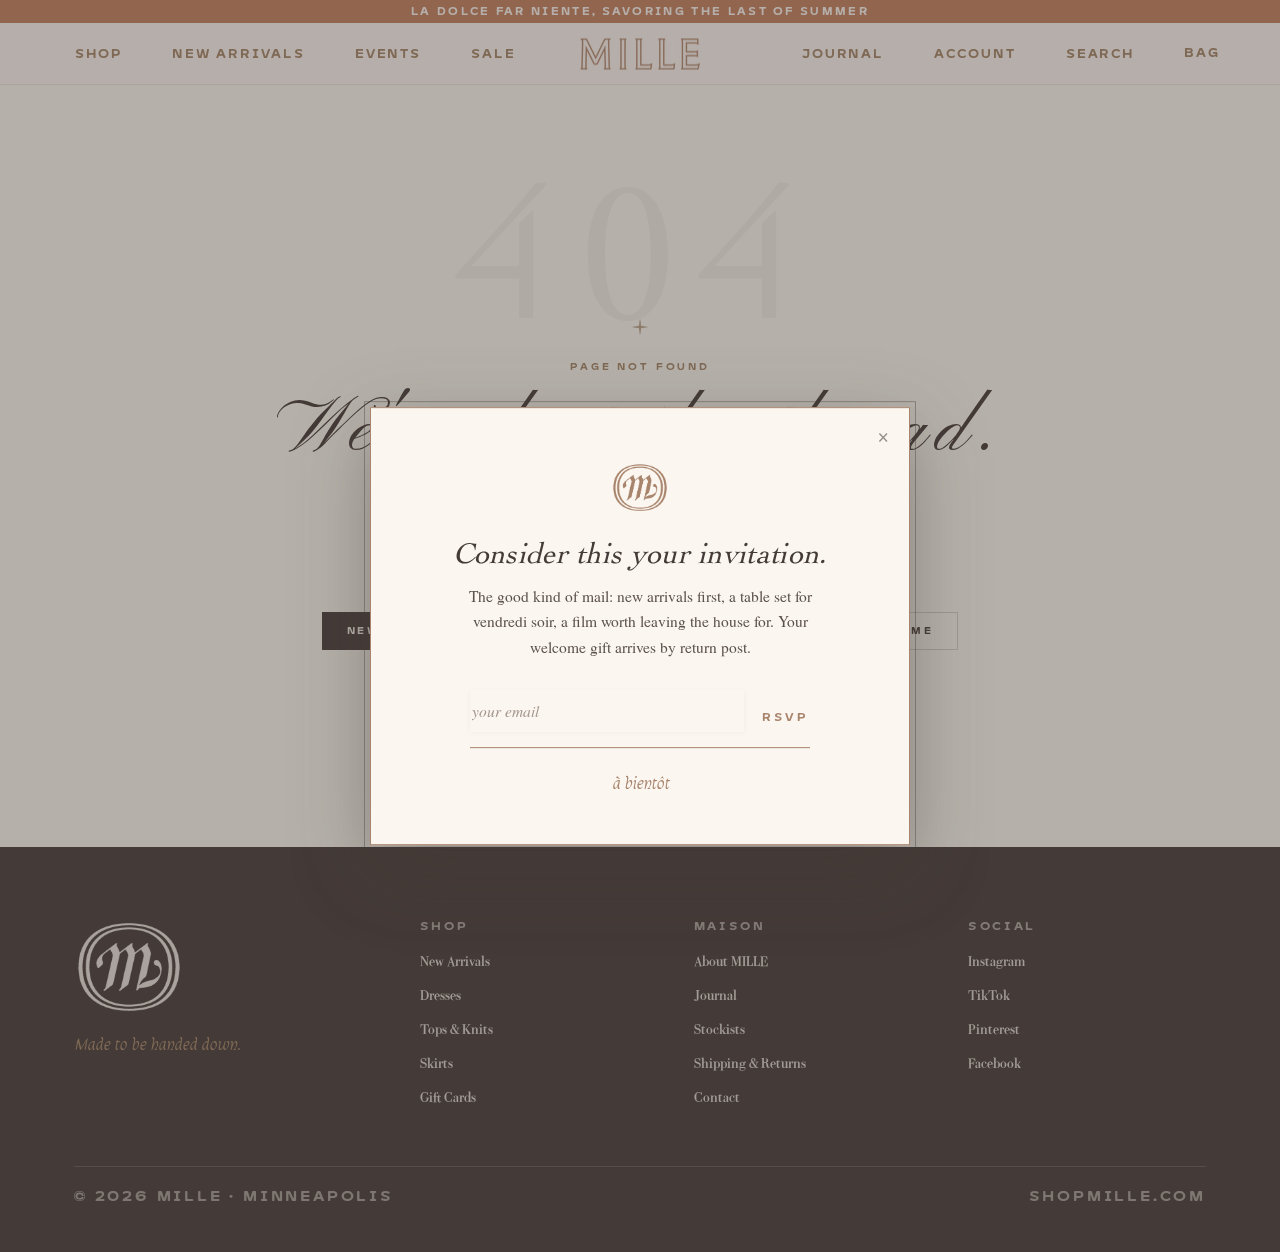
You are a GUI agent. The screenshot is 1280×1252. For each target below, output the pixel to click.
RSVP (785, 717)
